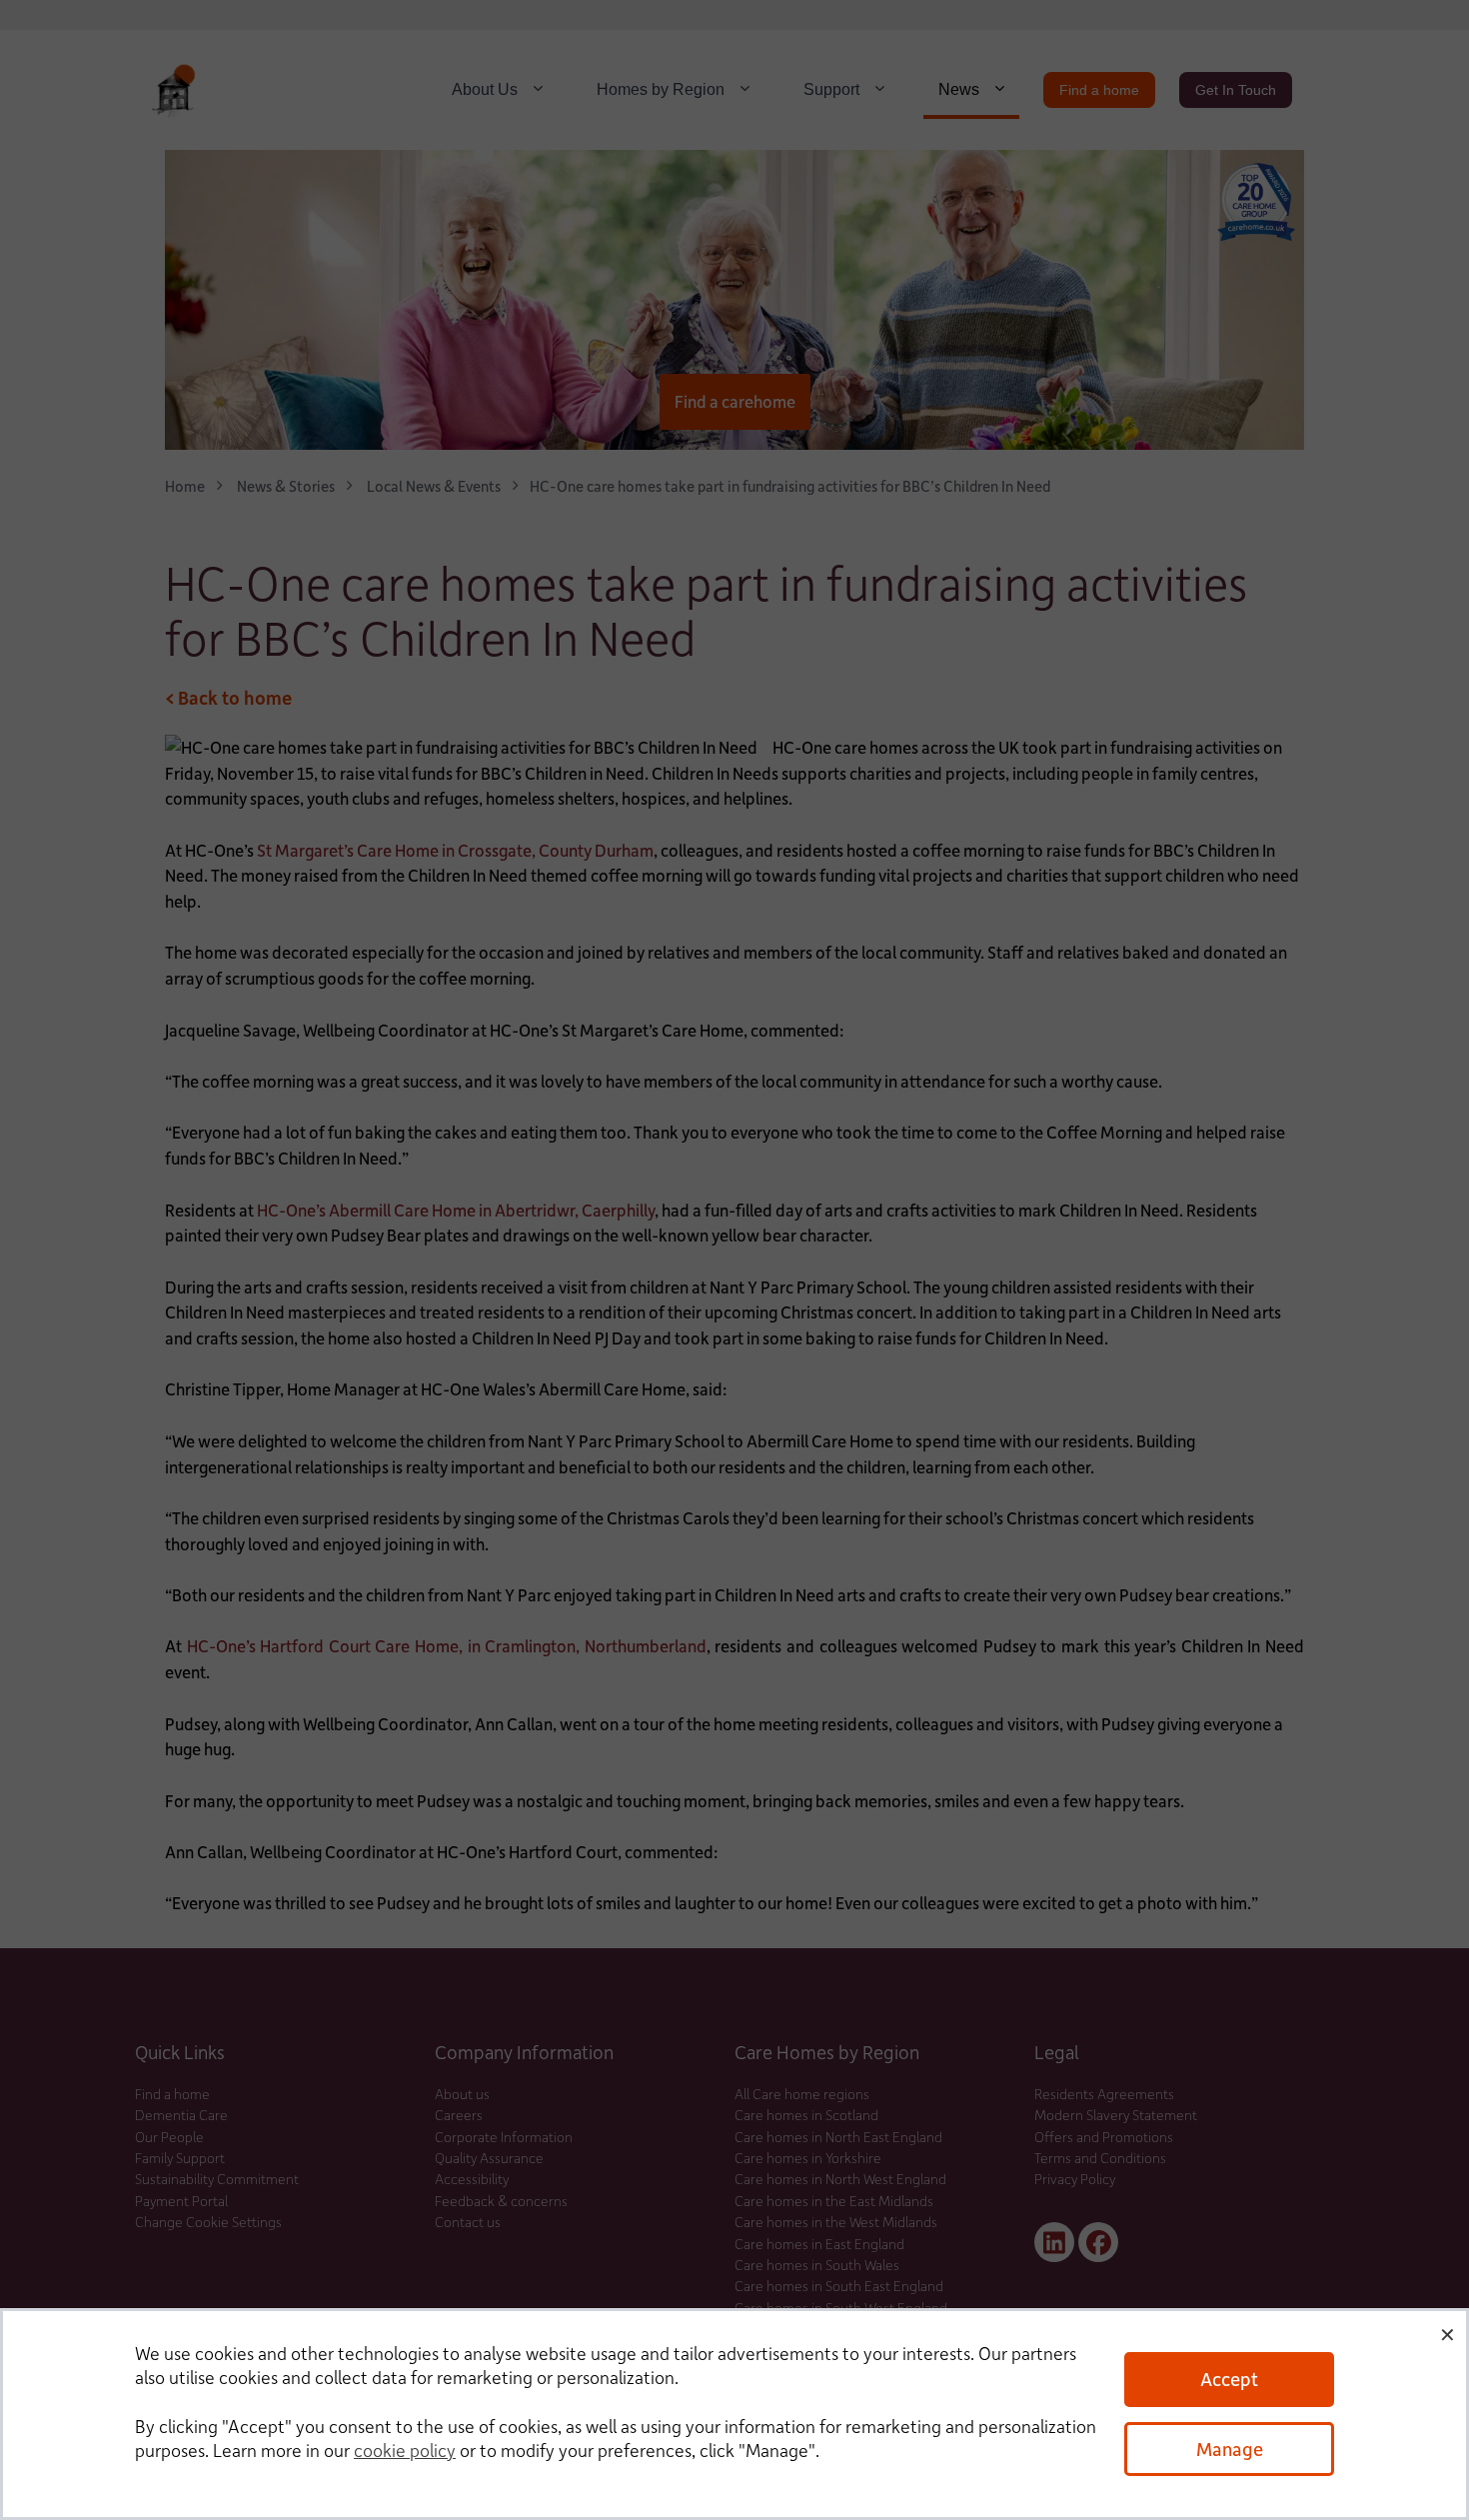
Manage (1230, 2449)
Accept (1229, 2379)
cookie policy (405, 2450)
